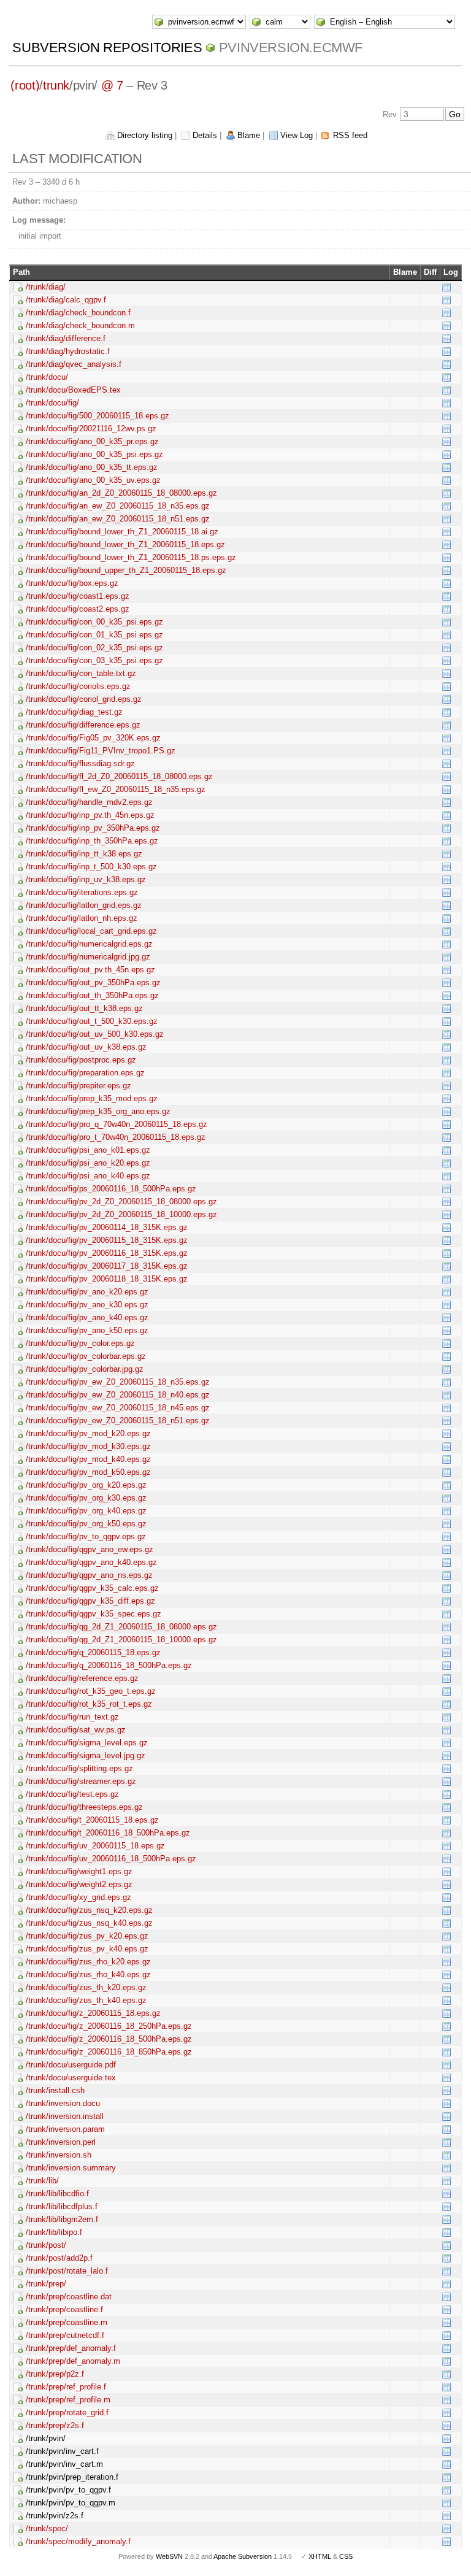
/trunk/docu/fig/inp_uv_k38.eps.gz (86, 879)
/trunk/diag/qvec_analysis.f (74, 364)
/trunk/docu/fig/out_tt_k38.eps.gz (84, 1008)
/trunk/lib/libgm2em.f (62, 2219)
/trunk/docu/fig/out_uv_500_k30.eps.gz (95, 1034)
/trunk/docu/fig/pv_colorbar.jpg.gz (85, 1369)
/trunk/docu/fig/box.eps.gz (72, 583)
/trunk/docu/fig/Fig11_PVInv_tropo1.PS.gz (101, 751)
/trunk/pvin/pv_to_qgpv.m (71, 2503)
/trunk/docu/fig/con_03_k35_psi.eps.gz (94, 660)
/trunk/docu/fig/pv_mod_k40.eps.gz (88, 1459)
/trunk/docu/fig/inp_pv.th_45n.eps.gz (90, 815)
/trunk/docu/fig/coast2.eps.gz (78, 609)
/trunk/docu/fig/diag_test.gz (74, 712)
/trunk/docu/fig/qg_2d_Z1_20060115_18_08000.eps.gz (121, 1627)
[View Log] (446, 286)
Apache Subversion (243, 2556)
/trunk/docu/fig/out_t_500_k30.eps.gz (92, 1021)
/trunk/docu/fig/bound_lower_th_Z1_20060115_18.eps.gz (125, 544)
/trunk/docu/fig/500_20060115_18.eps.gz (98, 416)
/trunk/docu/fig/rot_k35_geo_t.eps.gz (91, 1691)
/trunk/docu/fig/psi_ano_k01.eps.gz (88, 1150)
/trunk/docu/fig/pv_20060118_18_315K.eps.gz (107, 1279)
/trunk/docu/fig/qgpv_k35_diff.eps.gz (90, 1601)
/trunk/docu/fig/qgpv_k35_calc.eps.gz (92, 1588)
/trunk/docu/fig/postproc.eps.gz (81, 1060)
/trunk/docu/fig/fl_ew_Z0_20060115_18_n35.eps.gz (116, 789)
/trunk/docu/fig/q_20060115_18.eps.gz (93, 1652)
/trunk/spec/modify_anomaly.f (78, 2541)
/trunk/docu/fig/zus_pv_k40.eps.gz (87, 1949)
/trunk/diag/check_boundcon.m (80, 325)
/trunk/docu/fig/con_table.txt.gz (81, 673)
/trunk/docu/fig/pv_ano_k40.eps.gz (87, 1317)
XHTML (320, 2556)
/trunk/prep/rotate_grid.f (67, 2413)
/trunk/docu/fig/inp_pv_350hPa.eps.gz (93, 828)
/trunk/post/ (46, 2245)
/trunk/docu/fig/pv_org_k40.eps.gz (86, 1511)
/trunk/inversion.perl (61, 2142)
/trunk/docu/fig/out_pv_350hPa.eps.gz (93, 982)
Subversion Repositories (107, 48)
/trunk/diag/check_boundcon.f (78, 313)
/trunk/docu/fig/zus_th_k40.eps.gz (86, 2000)
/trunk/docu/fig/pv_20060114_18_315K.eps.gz (107, 1227)
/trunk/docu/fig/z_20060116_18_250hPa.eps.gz (109, 2026)
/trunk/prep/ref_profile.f (66, 2387)
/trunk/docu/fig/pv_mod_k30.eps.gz (88, 1446)
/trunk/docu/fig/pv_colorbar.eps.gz (86, 1356)
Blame (249, 135)
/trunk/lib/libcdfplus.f (62, 2206)
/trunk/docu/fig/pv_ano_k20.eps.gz (87, 1292)
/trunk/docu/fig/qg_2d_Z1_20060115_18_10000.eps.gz (121, 1640)
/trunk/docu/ (47, 377)
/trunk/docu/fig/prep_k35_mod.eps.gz (92, 1098)
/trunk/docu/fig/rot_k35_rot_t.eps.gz (89, 1704)
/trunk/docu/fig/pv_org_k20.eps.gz (86, 1485)
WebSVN (169, 2556)
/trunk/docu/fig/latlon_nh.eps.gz (82, 918)
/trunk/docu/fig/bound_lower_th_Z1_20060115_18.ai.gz (122, 532)
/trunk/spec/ (47, 2528)
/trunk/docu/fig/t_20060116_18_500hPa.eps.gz (108, 1833)
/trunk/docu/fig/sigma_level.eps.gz (87, 1743)
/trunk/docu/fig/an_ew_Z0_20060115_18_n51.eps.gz (118, 519)
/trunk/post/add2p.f (59, 2258)
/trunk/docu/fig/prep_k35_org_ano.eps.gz (98, 1111)
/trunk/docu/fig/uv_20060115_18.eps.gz (95, 1846)
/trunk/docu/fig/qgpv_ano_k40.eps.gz (91, 1562)
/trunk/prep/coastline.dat (69, 2297)
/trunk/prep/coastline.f (64, 2309)
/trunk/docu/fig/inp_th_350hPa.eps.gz (92, 841)
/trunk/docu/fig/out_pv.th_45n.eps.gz (90, 970)
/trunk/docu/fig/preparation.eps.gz (85, 1073)
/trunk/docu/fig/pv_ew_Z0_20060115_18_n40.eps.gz (118, 1395)
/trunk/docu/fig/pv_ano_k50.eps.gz (87, 1330)
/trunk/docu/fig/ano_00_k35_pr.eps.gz (92, 441)
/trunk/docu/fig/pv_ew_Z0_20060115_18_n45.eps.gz (118, 1408)
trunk (56, 85)
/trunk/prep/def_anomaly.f (71, 2348)
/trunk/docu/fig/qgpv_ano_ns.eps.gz (89, 1575)
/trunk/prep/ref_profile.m (68, 2400)
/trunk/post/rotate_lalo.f (67, 2271)
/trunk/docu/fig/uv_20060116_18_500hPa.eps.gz (111, 1859)
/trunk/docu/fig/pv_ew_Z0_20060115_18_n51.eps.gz (118, 1421)
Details (205, 135)
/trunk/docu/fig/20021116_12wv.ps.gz (91, 429)
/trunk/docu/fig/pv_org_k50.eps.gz (86, 1524)
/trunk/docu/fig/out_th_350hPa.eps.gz (92, 995)
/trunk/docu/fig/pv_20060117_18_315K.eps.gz (107, 1266)
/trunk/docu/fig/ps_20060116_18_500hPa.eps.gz (111, 1189)
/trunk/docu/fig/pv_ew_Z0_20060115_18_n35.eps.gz (118, 1382)
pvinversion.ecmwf (291, 48)
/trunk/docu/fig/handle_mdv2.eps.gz (89, 802)
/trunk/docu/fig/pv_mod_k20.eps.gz (88, 1433)
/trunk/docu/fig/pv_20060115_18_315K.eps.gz (107, 1240)
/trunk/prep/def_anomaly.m (73, 2361)
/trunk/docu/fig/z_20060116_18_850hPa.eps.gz (109, 2052)
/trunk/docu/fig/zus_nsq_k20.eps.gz (89, 1910)
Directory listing (145, 135)
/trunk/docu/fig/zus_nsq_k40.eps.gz (89, 1923)
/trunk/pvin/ (46, 2438)
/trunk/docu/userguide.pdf (71, 2065)
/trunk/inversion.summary (71, 2168)
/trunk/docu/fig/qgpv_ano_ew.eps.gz (90, 1549)
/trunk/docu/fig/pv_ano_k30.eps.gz (87, 1305)
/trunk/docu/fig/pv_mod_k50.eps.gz (88, 1472)
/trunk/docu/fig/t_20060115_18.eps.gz (92, 1820)
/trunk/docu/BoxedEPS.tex (73, 390)
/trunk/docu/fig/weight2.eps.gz (79, 1884)
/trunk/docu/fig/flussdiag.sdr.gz (80, 763)
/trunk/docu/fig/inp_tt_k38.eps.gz (84, 854)
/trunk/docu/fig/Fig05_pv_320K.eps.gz (93, 738)
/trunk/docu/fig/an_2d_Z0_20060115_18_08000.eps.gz (121, 493)
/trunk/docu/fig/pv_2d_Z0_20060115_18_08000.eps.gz (121, 1201)
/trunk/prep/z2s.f (55, 2425)
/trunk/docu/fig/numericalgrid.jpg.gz (88, 957)
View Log (297, 135)
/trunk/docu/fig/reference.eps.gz (82, 1678)
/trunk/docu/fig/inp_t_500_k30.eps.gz (91, 867)
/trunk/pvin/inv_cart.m (64, 2464)
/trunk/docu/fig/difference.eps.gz (83, 725)
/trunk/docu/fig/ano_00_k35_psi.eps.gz (94, 454)
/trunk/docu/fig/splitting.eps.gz (79, 1768)
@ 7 (112, 85)
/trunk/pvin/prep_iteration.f (72, 2477)
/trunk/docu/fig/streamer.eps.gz (81, 1781)
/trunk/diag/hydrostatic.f (68, 351)
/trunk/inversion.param (65, 2129)
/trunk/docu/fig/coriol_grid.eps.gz (84, 699)
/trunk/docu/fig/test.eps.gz (72, 1794)
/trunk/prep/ (46, 2284)
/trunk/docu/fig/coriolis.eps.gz (78, 686)
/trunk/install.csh (55, 2090)
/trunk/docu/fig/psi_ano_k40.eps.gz (88, 1176)
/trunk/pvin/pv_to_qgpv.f (68, 2490)
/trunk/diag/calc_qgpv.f (66, 300)
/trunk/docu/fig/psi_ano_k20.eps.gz (88, 1163)
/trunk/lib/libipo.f (54, 2232)
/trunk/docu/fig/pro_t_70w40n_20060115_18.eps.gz (116, 1137)
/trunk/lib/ (42, 2181)
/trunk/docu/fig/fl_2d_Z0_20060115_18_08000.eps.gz (119, 776)
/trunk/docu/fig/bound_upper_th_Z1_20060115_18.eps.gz (126, 570)
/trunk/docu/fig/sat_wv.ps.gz (76, 1730)
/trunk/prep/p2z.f (55, 2374)
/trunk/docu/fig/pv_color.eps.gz (80, 1343)
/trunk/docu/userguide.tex (71, 2078)
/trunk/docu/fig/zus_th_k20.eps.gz (86, 1987)
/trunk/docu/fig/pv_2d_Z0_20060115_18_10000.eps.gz (121, 1214)
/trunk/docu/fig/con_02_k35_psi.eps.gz (94, 648)
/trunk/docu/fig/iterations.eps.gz (82, 892)
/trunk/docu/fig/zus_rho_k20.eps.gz (88, 1962)
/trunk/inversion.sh (59, 2155)
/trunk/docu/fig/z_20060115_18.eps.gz (93, 2013)
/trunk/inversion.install (65, 2116)
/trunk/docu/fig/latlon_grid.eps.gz (84, 905)
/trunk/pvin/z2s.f (55, 2516)
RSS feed (350, 135)
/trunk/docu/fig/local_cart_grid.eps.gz (91, 931)
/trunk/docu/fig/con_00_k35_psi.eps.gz (94, 622)
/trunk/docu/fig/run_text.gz (72, 1717)
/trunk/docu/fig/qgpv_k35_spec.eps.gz (94, 1614)
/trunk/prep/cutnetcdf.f (65, 2335)
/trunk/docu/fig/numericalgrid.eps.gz (89, 944)
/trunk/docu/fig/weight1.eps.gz (79, 1871)
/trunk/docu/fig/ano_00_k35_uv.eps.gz (93, 480)
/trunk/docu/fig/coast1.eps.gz (78, 596)
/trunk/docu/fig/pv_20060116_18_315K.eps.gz (107, 1253)
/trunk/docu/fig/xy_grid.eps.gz (78, 1897)
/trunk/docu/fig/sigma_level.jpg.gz (86, 1755)
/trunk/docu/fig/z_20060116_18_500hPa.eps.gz (109, 2039)
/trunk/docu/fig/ (52, 403)
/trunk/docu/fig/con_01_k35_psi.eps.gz (94, 635)
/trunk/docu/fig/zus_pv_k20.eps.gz (87, 1936)
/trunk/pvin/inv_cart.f (62, 2451)
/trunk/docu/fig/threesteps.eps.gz (84, 1807)
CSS (346, 2556)
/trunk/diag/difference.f (66, 338)
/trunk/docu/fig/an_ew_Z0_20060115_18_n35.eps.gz (118, 506)
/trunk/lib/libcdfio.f (57, 2193)
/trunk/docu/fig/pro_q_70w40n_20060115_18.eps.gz (117, 1124)
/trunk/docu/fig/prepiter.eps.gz (78, 1086)
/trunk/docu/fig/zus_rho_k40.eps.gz (88, 1974)
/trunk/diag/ (46, 287)
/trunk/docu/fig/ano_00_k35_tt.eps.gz (92, 467)
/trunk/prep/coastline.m (67, 2322)
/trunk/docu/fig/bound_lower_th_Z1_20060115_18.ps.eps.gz (131, 557)
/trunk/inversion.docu (63, 2103)
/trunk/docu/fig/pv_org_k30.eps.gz (86, 1498)
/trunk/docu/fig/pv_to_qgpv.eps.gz (86, 1536)
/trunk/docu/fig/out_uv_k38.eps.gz (86, 1047)
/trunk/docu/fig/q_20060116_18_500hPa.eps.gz (109, 1665)
